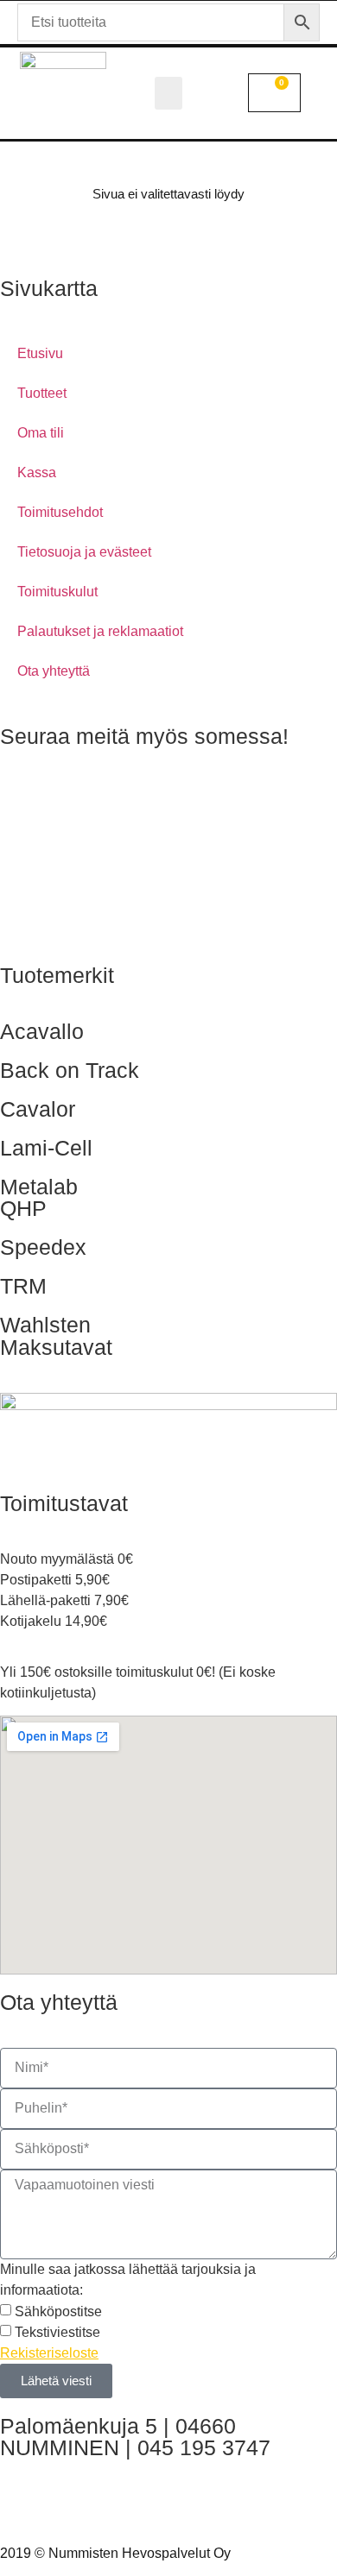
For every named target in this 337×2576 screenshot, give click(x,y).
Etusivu (40, 353)
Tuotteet (42, 393)
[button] (168, 93)
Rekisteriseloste (49, 2353)
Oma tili (41, 433)
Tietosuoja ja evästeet (84, 552)
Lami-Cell (46, 1148)
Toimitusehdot (60, 512)
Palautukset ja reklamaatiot (100, 631)
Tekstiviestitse (57, 2331)
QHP (23, 1208)
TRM (23, 1286)
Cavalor (38, 1109)
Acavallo (42, 1031)
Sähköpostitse (58, 2311)
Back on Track (70, 1070)
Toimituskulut (57, 592)
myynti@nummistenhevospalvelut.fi (108, 2503)
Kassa (37, 472)
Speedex (43, 1247)
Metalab (39, 1187)
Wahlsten (45, 1325)
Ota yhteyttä (54, 671)
